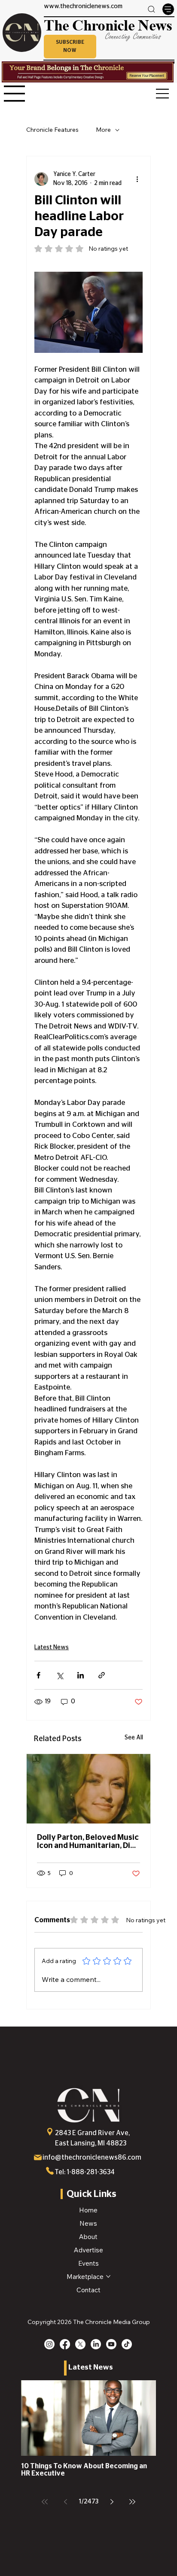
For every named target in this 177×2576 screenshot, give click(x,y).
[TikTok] (127, 2344)
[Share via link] (102, 1675)
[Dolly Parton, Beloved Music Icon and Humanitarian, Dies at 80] (88, 1789)
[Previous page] (65, 2502)
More (103, 130)
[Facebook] (65, 2344)
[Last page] (132, 2502)
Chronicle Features (52, 130)
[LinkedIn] (96, 2344)
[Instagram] (49, 2344)
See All (134, 1738)
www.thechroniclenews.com (83, 6)
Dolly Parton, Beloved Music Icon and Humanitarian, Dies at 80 (88, 1842)
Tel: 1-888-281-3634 (85, 2172)
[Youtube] (111, 2344)
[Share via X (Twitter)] (60, 1675)
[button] (70, 46)
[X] (80, 2344)
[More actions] (137, 179)
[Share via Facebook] (38, 1675)
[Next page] (112, 2502)
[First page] (45, 2502)
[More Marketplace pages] (108, 2276)
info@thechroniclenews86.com (92, 2157)
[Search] (152, 9)
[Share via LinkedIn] (81, 1675)
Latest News (52, 1648)
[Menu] (168, 9)
